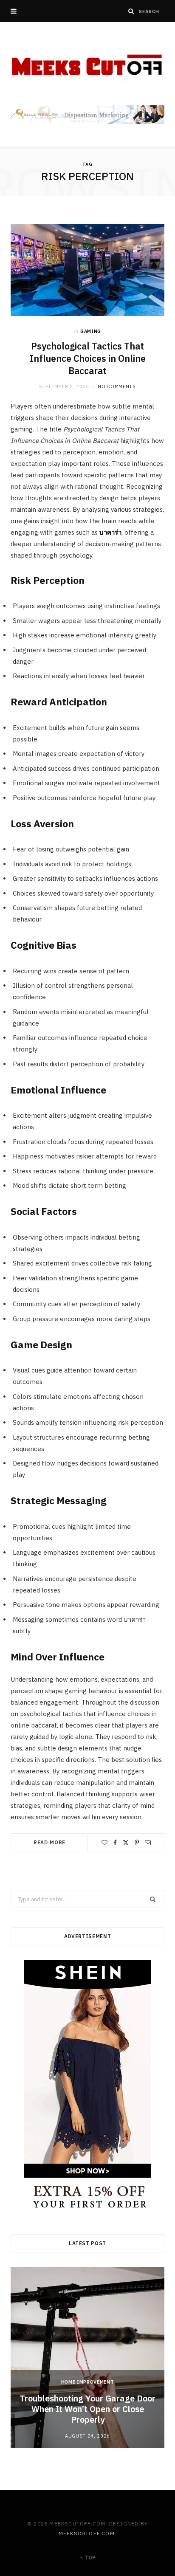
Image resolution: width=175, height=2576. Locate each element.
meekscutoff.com (87, 2533)
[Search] (131, 11)
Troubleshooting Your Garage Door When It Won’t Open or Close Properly (87, 2409)
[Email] (148, 1843)
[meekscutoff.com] (87, 65)
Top (90, 2558)
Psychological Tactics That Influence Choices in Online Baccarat (88, 358)
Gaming (91, 331)
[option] (87, 2358)
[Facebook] (115, 1843)
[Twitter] (126, 1843)
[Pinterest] (137, 1843)
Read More (50, 1842)
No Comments (117, 386)
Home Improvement (88, 2382)
